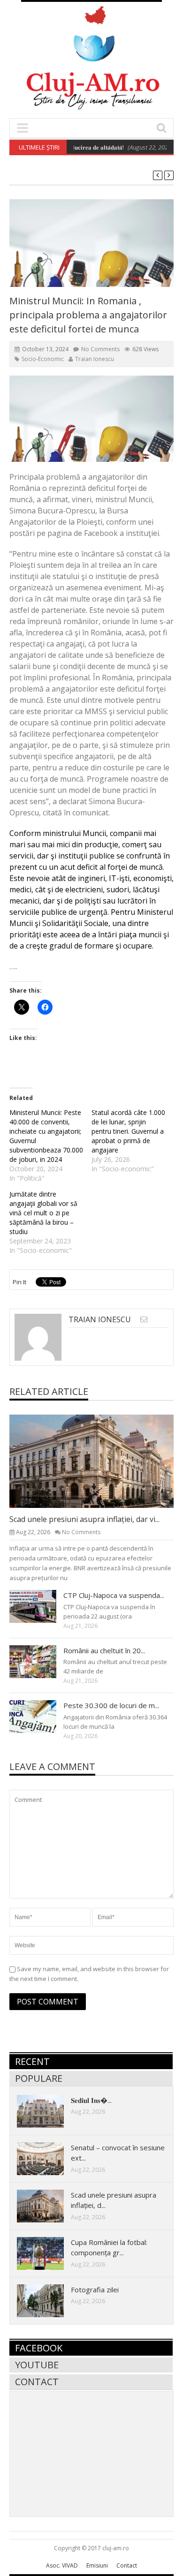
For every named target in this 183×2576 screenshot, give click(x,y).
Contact (37, 2382)
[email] (144, 1319)
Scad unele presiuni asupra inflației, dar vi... (84, 1519)
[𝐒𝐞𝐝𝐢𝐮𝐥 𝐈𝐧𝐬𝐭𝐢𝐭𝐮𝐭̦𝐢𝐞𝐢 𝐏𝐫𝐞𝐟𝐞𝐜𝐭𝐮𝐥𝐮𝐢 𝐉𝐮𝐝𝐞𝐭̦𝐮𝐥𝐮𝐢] (48, 2111)
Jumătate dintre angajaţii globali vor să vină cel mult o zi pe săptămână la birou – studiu (43, 1213)
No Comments (100, 349)
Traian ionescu (95, 359)
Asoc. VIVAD (62, 2565)
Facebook (39, 2348)
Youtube (37, 2365)
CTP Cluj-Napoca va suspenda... (114, 1595)
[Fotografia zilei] (48, 2300)
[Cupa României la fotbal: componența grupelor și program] (48, 2253)
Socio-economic (43, 359)
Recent (32, 2061)
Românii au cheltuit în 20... (104, 1650)
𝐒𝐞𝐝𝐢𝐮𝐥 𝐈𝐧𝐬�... (91, 2100)
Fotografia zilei (95, 2290)
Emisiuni (97, 2565)
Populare (39, 2078)
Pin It (19, 1282)
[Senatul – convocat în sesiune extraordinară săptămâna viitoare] (48, 2158)
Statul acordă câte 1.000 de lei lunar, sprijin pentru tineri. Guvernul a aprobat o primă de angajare (128, 1131)
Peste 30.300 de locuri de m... (111, 1705)
